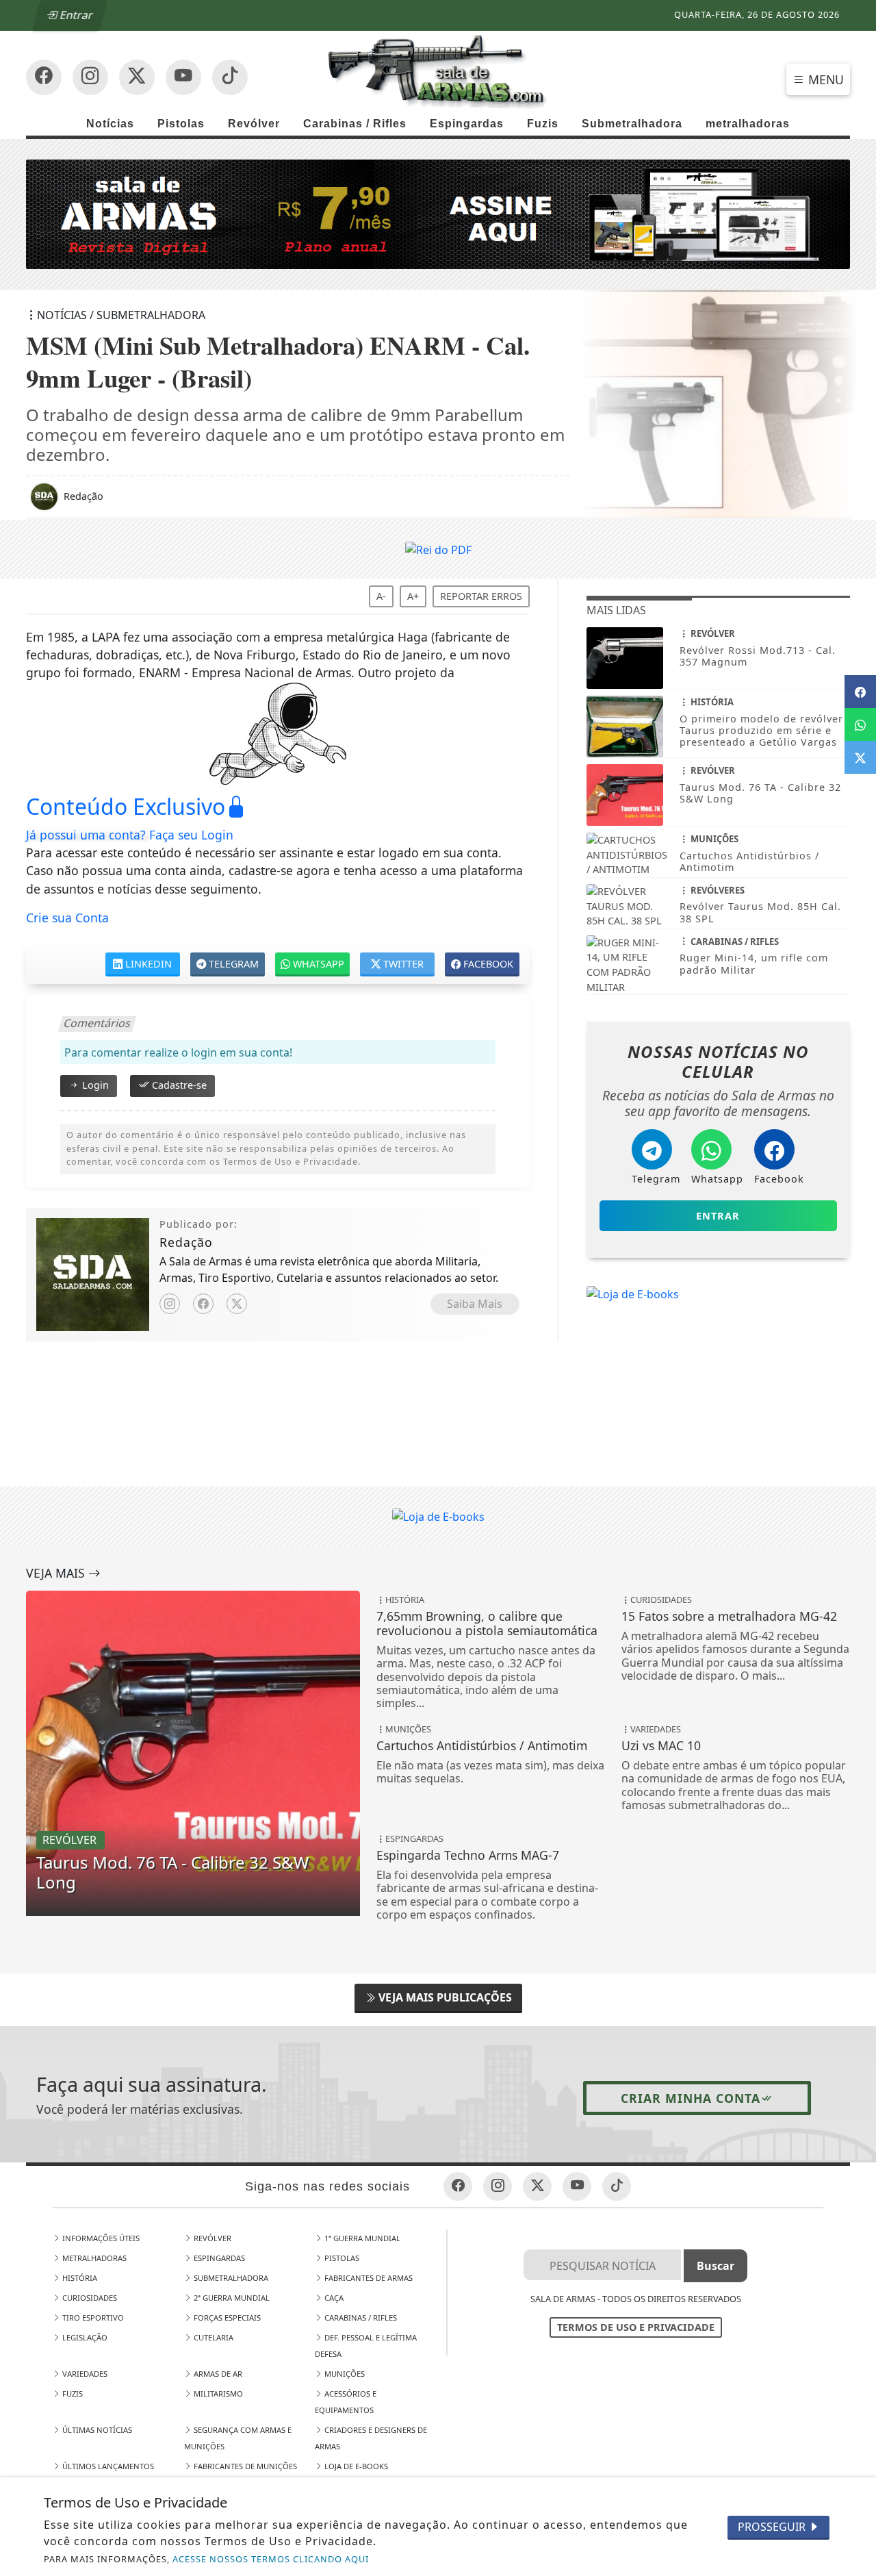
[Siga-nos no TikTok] (230, 77)
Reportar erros (481, 596)
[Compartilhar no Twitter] (860, 757)
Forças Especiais (226, 2318)
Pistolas (181, 124)
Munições (344, 2374)
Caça (333, 2298)
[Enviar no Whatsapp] (860, 724)
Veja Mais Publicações (444, 1997)
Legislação (84, 2337)
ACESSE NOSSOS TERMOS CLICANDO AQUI (271, 2559)
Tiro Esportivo (92, 2318)
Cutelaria (212, 2337)
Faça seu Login (191, 835)
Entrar (76, 15)
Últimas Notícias (96, 2430)
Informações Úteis (100, 2238)
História (79, 2278)
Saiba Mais (475, 1304)
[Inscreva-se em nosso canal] (90, 77)
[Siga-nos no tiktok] (617, 2186)
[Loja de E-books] (633, 1293)
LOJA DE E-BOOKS (355, 2466)
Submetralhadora (632, 124)
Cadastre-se (178, 1085)
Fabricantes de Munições (244, 2466)
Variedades (84, 2374)
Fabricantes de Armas (368, 2278)
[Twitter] (237, 1304)
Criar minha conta (691, 2098)
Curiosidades (89, 2298)
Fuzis (543, 124)
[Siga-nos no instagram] (183, 77)
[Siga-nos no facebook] (44, 77)
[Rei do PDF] (438, 548)
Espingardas (467, 124)
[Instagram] (170, 1304)
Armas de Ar (217, 2374)
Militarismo (217, 2394)
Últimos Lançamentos (107, 2466)
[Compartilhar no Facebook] (860, 692)
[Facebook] (203, 1304)
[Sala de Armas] (438, 71)
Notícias (110, 124)
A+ (413, 596)
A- (381, 596)
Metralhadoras (93, 2258)
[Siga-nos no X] (137, 77)
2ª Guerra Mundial (231, 2298)
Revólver (254, 124)
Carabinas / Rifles (355, 124)
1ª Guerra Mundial (361, 2238)
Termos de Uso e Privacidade (636, 2327)
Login (94, 1085)
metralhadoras (748, 124)
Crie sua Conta (67, 918)
